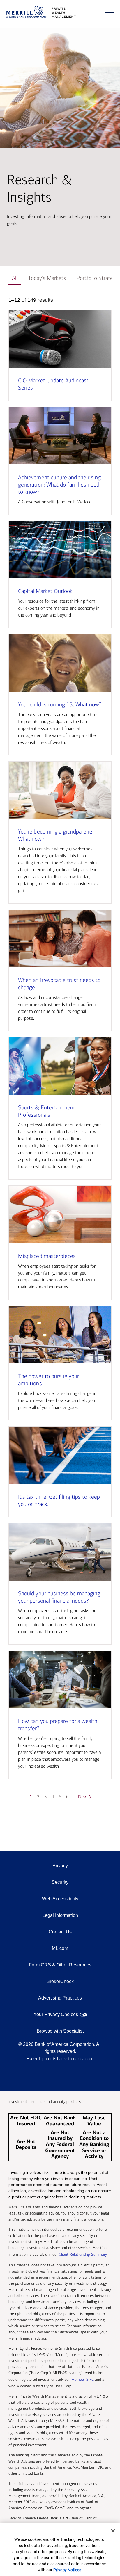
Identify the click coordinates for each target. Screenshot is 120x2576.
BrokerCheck (60, 1981)
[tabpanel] (60, 1052)
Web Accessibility (60, 1899)
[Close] (113, 2531)
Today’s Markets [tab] (47, 278)
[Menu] (110, 15)
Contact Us (60, 1932)
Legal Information (60, 1915)
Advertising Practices (60, 1998)
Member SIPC (83, 2379)
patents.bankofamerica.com (68, 2059)
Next (83, 1797)
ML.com (60, 1948)
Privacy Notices (67, 2570)
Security (60, 1882)
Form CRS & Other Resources (60, 1965)
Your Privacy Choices (56, 2014)
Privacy (60, 1866)
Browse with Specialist (60, 2031)
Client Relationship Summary (83, 2254)
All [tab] (15, 278)
